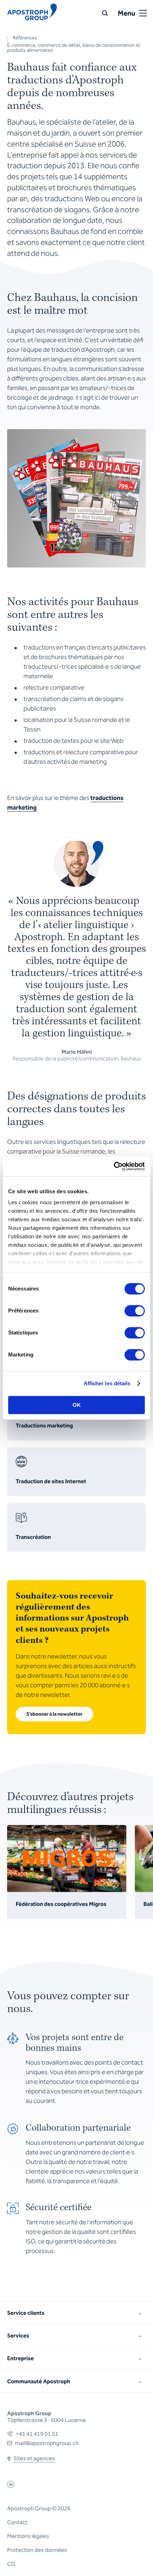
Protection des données (37, 2550)
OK (77, 1405)
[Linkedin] (11, 2486)
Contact (17, 2522)
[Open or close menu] (143, 13)
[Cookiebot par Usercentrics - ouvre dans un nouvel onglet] (114, 1166)
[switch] (135, 1311)
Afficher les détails (107, 1383)
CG (11, 2564)
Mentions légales (28, 2536)
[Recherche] (105, 13)
